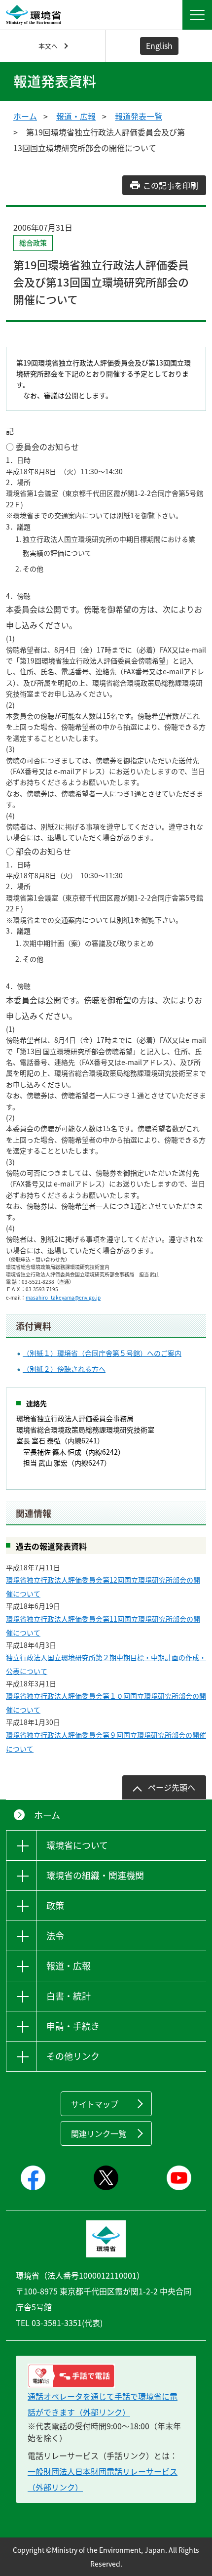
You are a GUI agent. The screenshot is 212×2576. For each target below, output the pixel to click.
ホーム (25, 116)
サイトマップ (95, 2104)
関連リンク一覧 (99, 2133)
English (159, 45)
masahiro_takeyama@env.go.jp (63, 1297)
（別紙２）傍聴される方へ (64, 1369)
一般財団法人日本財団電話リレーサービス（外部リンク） (103, 2479)
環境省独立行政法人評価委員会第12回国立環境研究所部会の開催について (103, 1587)
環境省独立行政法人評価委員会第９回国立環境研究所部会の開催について (106, 1742)
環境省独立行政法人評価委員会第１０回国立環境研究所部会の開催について (106, 1703)
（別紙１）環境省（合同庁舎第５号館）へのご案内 (102, 1353)
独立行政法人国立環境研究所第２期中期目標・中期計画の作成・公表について (106, 1664)
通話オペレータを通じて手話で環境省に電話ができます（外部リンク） (103, 2404)
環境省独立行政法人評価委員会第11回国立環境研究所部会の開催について (103, 1626)
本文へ (48, 46)
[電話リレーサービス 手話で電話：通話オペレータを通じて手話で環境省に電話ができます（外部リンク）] (106, 2376)
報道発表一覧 (139, 116)
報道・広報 (76, 116)
